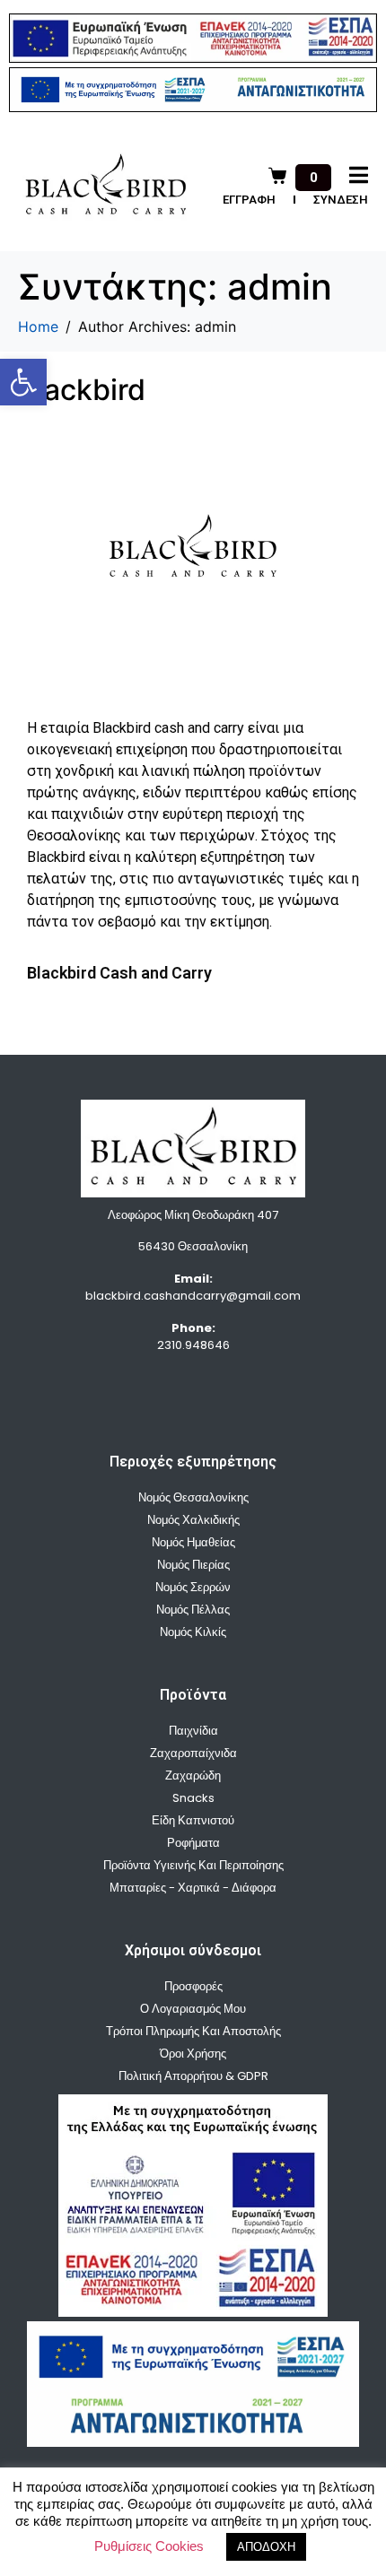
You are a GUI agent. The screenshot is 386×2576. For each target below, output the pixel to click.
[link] (23, 382)
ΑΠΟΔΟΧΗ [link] (266, 2547)
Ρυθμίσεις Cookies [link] (149, 2546)
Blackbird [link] (82, 390)
